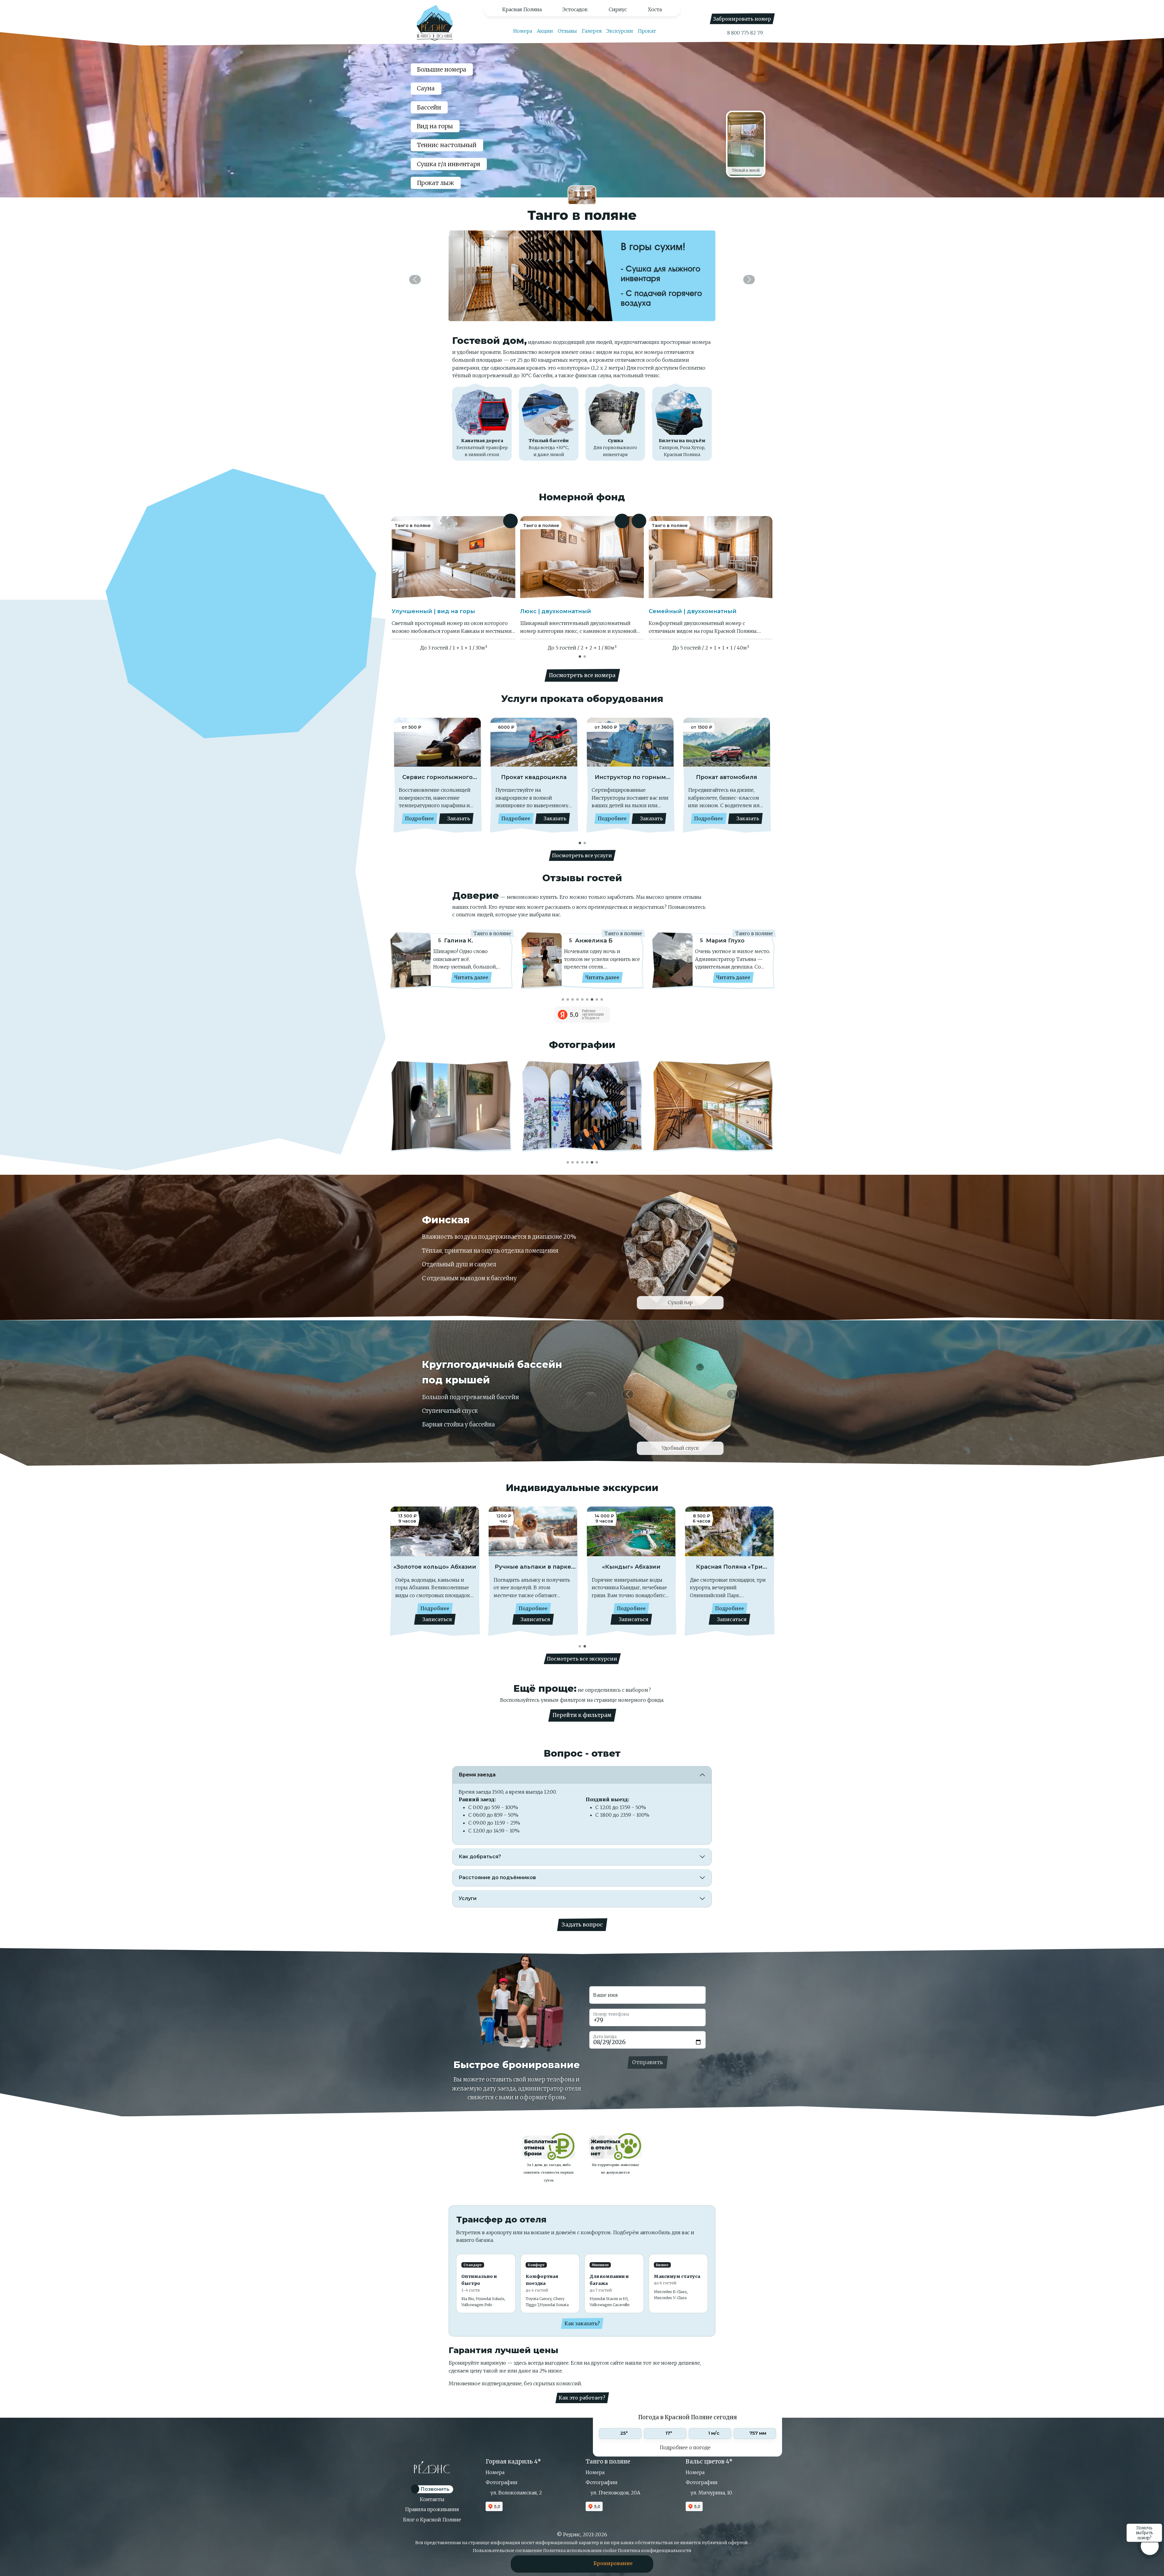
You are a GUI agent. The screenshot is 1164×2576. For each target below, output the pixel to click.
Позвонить (434, 2489)
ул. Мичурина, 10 (711, 2493)
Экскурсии (620, 31)
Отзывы (567, 31)
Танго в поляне (608, 2462)
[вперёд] (749, 280)
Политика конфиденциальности (655, 2551)
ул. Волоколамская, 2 (516, 2493)
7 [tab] (592, 999)
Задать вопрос (582, 1925)
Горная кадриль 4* (513, 2462)
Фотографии (502, 2482)
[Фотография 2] (453, 590)
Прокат (647, 31)
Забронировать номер (742, 19)
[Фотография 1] (443, 590)
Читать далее (471, 977)
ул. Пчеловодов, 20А (615, 2493)
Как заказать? (582, 2323)
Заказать (458, 818)
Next (760, 776)
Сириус (618, 9)
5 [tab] (583, 999)
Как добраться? (480, 1857)
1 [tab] (580, 656)
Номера (522, 31)
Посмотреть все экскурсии (582, 1659)
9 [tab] (602, 999)
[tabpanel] (582, 964)
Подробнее (419, 818)
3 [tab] (573, 999)
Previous (404, 776)
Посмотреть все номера (582, 675)
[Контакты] (562, 2563)
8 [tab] (597, 999)
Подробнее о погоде (686, 2447)
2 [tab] (585, 656)
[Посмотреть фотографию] (465, 1106)
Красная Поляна (522, 9)
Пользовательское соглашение (508, 2551)
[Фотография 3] (464, 590)
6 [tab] (587, 999)
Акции (545, 31)
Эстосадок (575, 9)
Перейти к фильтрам (582, 1715)
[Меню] (534, 2563)
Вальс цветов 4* (709, 2462)
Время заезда (477, 1775)
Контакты (432, 2499)
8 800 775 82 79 (744, 33)
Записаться (436, 1619)
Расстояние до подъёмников (497, 1877)
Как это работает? (582, 2398)
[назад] (415, 280)
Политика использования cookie (580, 2551)
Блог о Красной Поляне (432, 2520)
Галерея (592, 31)
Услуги (468, 1898)
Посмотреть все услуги (582, 855)
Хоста (655, 9)
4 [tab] (578, 999)
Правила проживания (432, 2509)
